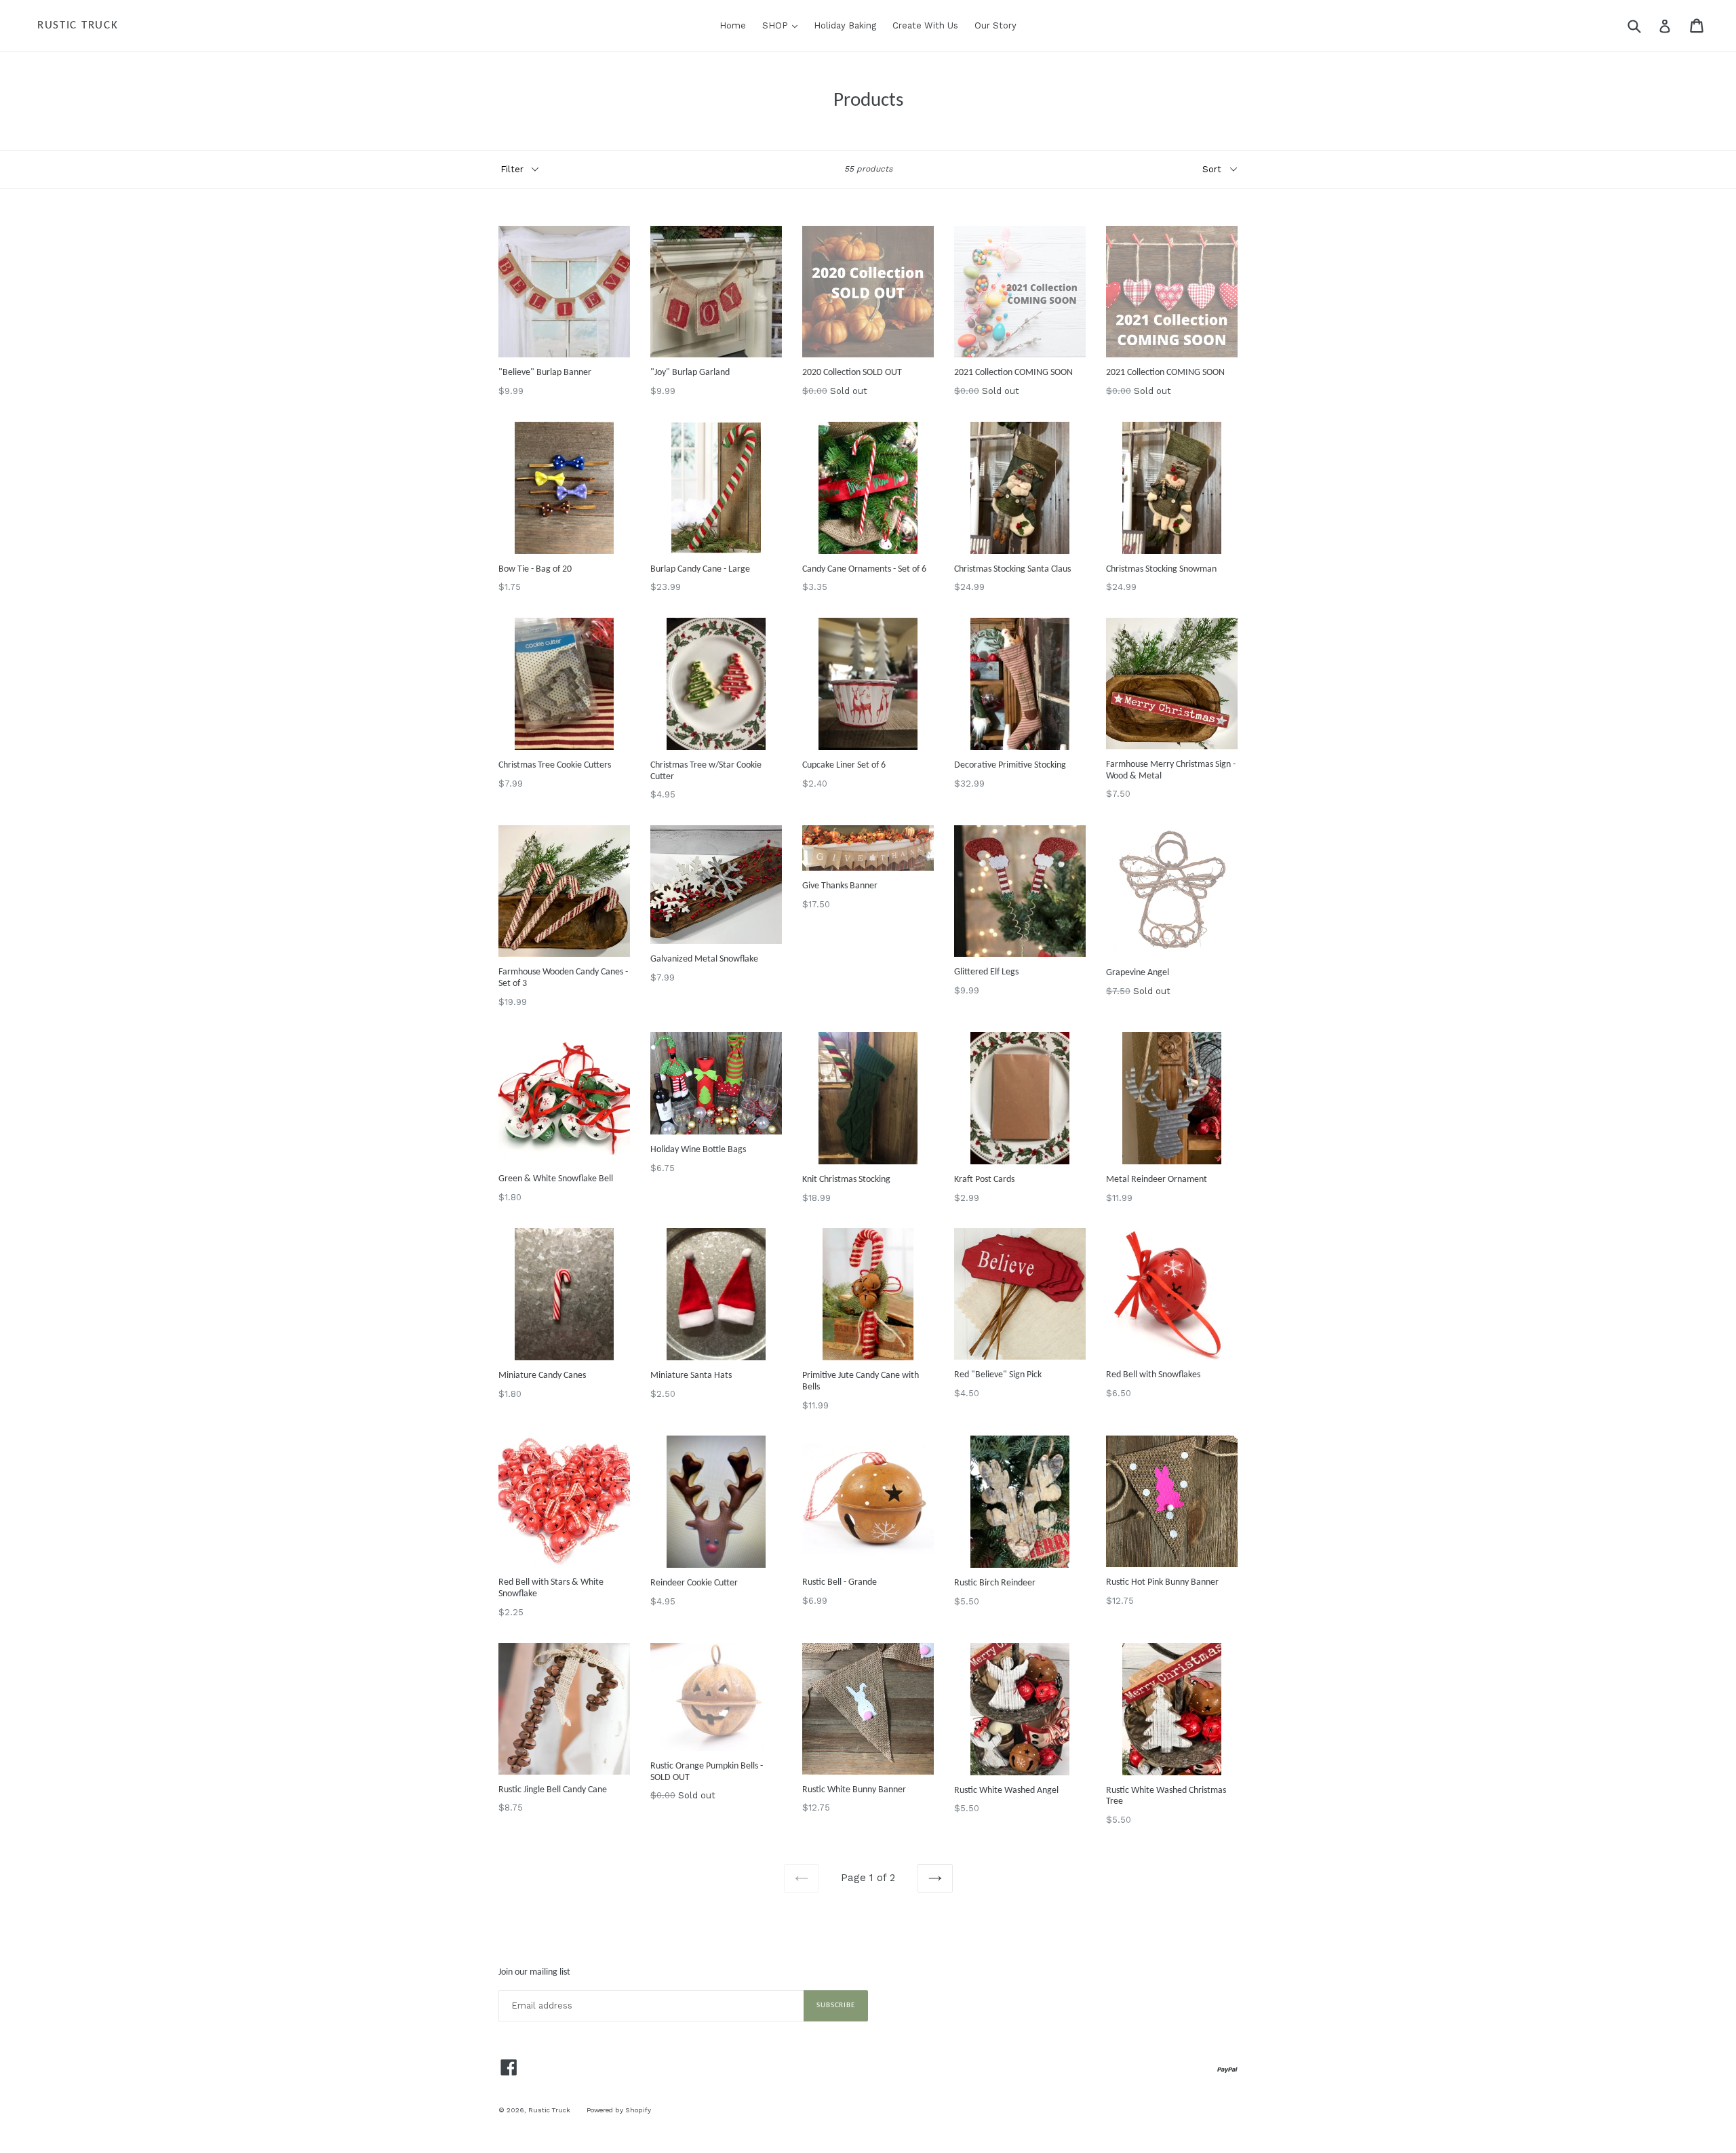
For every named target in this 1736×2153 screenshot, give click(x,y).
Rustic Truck (78, 25)
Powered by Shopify (619, 2110)
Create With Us (925, 25)
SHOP (783, 25)
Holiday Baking (845, 25)
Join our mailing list (534, 1972)
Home (733, 25)
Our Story (995, 25)
